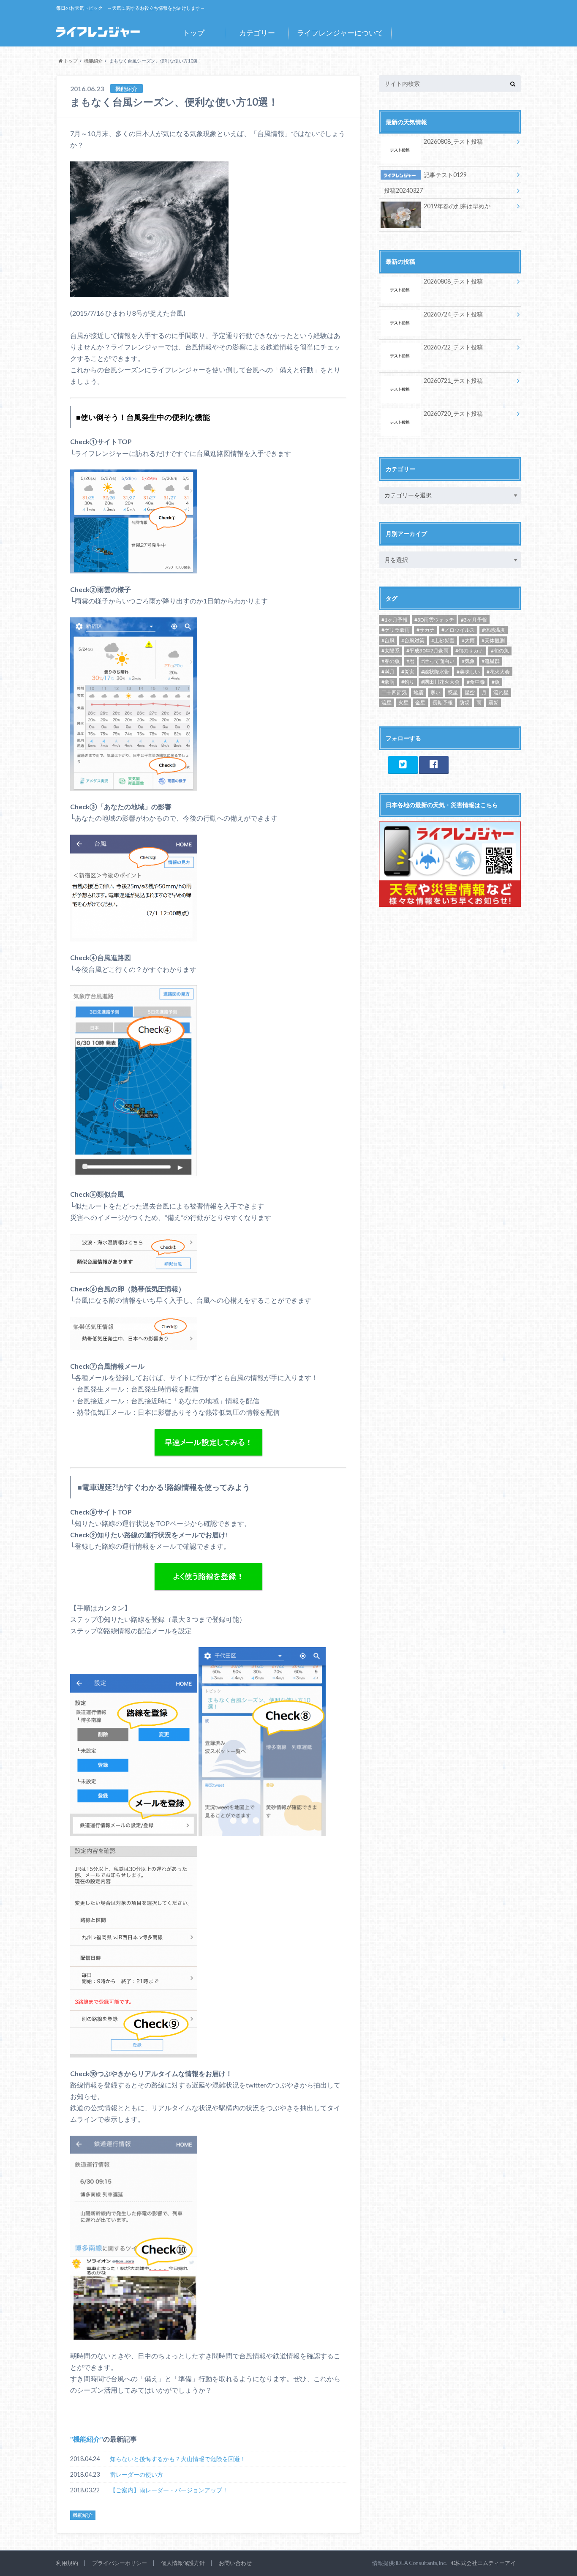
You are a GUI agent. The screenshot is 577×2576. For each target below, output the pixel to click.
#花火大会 (498, 672)
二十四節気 (394, 692)
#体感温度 (494, 630)
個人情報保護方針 (183, 2563)
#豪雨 (388, 682)
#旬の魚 (500, 651)
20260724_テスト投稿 (453, 314)
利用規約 (67, 2563)
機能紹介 (87, 2439)
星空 (470, 692)
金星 (420, 703)
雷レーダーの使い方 (136, 2474)
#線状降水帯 (435, 672)
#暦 (410, 661)
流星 (386, 703)
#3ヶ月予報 (474, 620)
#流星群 (491, 661)
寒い (435, 692)
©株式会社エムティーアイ (483, 2563)
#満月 (388, 672)
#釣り (408, 682)
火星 (403, 703)
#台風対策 (413, 640)
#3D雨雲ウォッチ (434, 620)
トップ (194, 33)
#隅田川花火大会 (440, 682)
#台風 (388, 640)
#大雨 (468, 640)
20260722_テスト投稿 (453, 347)
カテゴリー (257, 33)
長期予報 (443, 703)
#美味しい (468, 672)
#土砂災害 (443, 640)
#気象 (468, 661)
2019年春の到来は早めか (457, 206)
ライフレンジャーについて (340, 33)
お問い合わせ (235, 2563)
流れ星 (501, 692)
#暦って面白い (438, 661)
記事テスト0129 (445, 175)
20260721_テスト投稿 (453, 381)
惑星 (453, 692)
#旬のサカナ (469, 651)
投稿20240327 (403, 190)
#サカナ (426, 630)
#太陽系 (391, 651)
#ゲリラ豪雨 (396, 630)
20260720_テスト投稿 (453, 413)
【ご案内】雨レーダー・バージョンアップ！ (169, 2490)
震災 (493, 703)
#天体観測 (493, 640)
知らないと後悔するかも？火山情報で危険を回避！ (178, 2459)
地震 (419, 692)
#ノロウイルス (458, 630)
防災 (465, 703)
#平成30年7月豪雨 (427, 651)
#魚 (496, 682)
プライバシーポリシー (120, 2563)
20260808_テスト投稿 (453, 141)
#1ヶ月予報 (395, 620)
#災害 (408, 672)
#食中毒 (476, 682)
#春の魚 (391, 661)
